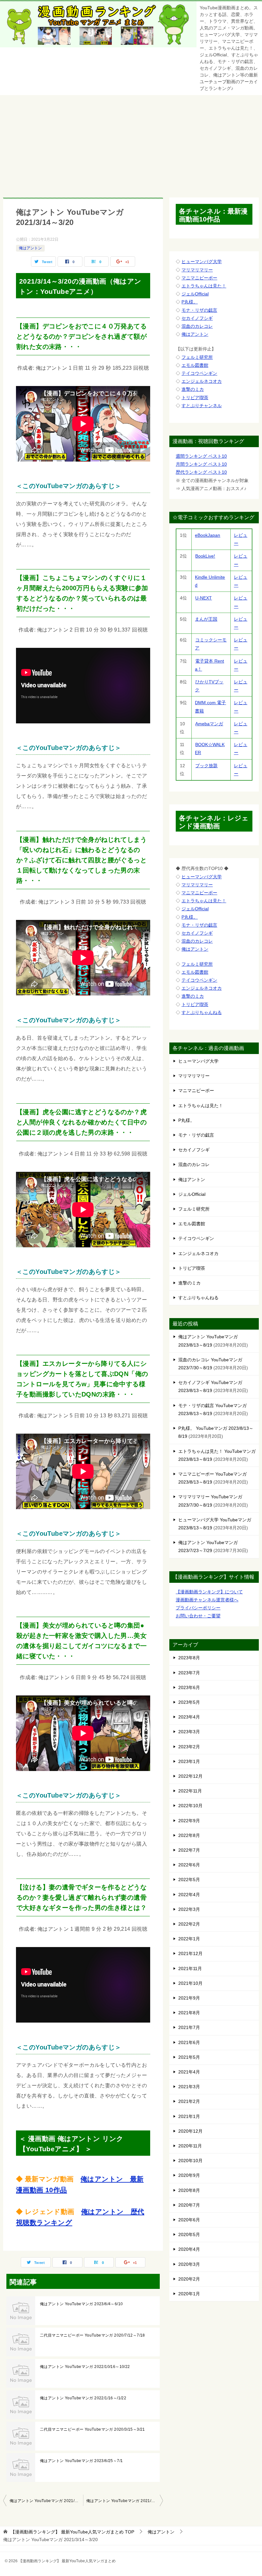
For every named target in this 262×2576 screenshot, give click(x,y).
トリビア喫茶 (195, 398)
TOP (72, 2532)
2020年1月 (189, 2294)
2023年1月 (189, 1761)
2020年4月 (189, 2249)
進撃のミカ (193, 389)
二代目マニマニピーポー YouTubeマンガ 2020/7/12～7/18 (92, 2335)
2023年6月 (189, 1687)
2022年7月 (189, 1850)
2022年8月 (189, 1835)
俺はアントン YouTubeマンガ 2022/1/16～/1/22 (83, 2398)
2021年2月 (189, 2101)
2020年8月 (189, 2190)
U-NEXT (204, 598)
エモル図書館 (195, 365)
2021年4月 (189, 2072)
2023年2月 (189, 1747)
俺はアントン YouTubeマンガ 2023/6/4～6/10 (81, 2304)
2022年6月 (189, 1865)
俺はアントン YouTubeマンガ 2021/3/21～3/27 (125, 2501)
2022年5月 (189, 1880)
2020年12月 (190, 2131)
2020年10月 (190, 2161)
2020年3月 (189, 2264)
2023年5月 (189, 1702)
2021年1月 (189, 2116)
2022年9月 (189, 1821)
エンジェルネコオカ (202, 381)
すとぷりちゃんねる (202, 1012)
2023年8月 (189, 1658)
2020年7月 (189, 2205)
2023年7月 (189, 1673)
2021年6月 (189, 2042)
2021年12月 (190, 1953)
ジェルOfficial (195, 294)
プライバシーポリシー (198, 1608)
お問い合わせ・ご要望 (198, 1616)
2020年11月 (190, 2146)
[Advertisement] (131, 143)
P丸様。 (190, 302)
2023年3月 (189, 1732)
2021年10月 (190, 1983)
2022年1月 (189, 1939)
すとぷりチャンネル (202, 406)
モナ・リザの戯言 (199, 310)
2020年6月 (189, 2220)
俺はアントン (30, 248)
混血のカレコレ (197, 326)
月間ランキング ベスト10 (201, 464)
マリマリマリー (197, 270)
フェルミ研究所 (197, 357)
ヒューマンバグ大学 (202, 262)
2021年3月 (189, 2087)
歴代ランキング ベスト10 (201, 472)
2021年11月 (190, 1968)
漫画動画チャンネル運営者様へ (207, 1600)
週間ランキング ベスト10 (201, 456)
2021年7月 (189, 2027)
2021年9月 (189, 1998)
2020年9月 (189, 2175)
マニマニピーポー (199, 278)
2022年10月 (190, 1806)
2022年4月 (189, 1895)
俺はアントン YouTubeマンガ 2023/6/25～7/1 (81, 2461)
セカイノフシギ (197, 318)
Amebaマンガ (209, 724)
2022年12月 (190, 1776)
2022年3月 (189, 1909)
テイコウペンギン (199, 373)
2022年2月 (189, 1924)
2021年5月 (189, 2057)
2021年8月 (189, 2013)
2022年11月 (190, 1791)
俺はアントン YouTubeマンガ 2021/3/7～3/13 (46, 2501)
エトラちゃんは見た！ (204, 286)
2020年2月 (189, 2279)
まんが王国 (206, 619)
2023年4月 (189, 1717)
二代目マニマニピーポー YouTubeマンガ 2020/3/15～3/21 (92, 2429)
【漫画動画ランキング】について (209, 1592)
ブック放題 (206, 766)
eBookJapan (208, 535)
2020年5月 (189, 2234)
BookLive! (205, 556)
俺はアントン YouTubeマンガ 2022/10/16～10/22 (85, 2367)
